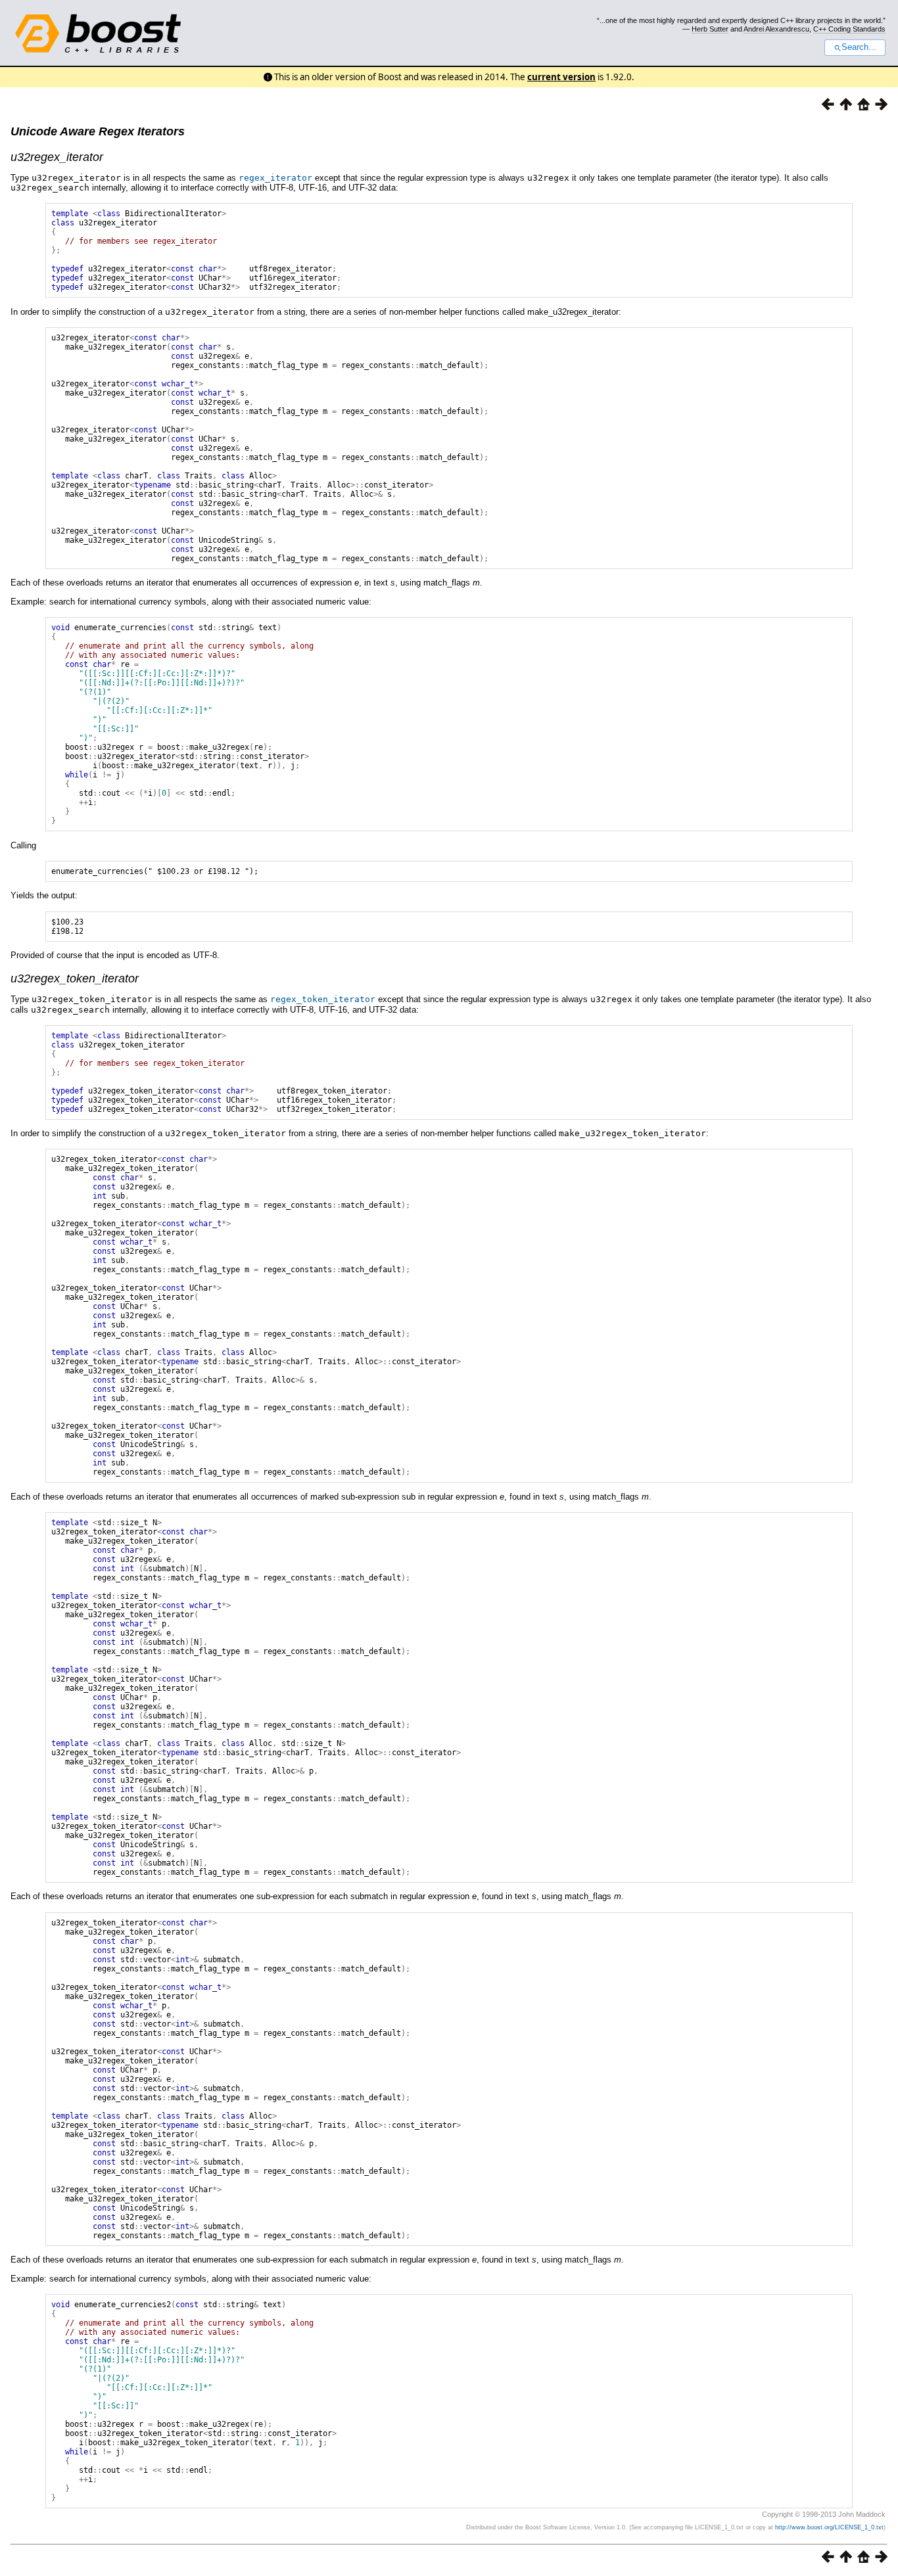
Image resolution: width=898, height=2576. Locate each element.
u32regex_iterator (57, 157)
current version (561, 77)
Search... (859, 47)
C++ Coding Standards (849, 29)
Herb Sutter (710, 29)
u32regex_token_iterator (75, 978)
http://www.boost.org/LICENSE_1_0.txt (829, 2527)
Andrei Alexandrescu (776, 29)
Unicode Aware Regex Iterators (98, 131)
